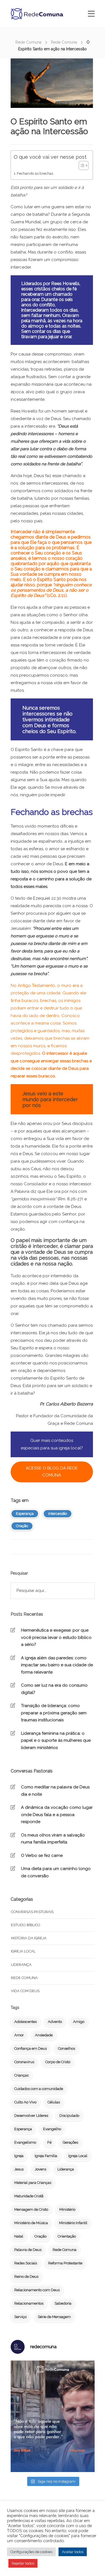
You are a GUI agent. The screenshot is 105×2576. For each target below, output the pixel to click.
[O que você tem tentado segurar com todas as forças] (53, 2416)
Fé (49, 2142)
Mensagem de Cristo (31, 2209)
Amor (19, 2035)
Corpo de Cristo (58, 2062)
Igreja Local (78, 2156)
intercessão (58, 1514)
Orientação (67, 2236)
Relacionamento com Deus (37, 2290)
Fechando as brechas (35, 173)
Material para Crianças (33, 2183)
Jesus (19, 2169)
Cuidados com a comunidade (39, 2089)
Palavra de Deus (28, 2250)
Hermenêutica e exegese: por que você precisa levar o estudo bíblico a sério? (56, 1637)
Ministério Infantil (73, 2223)
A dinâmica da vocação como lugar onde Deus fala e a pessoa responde (57, 1815)
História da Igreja (29, 1938)
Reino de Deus (26, 2277)
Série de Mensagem (54, 2317)
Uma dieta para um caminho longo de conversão (56, 1872)
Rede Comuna (28, 42)
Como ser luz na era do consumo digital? (54, 1689)
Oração (22, 1526)
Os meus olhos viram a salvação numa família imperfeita (53, 1839)
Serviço (20, 2317)
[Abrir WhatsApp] (91, 2562)
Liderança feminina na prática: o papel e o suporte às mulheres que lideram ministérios (56, 1740)
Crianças (21, 2075)
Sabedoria (63, 2303)
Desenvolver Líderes (31, 2116)
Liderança (21, 1965)
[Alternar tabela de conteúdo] (81, 165)
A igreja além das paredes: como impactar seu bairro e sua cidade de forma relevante (57, 1665)
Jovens (40, 2169)
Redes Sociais (26, 2263)
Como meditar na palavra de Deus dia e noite (55, 1791)
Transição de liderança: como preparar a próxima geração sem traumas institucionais (54, 1713)
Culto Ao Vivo (25, 2102)
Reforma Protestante (65, 2263)
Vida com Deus (25, 1991)
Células (54, 2102)
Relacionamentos (29, 2303)
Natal (19, 2236)
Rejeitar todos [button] (23, 2563)
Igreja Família (46, 2156)
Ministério (67, 2209)
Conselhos (66, 2048)
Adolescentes (25, 2022)
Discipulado (69, 2116)
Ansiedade (44, 2035)
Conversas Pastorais (32, 1912)
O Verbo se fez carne (42, 1855)
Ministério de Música (31, 2223)
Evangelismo (25, 2142)
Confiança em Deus (31, 2048)
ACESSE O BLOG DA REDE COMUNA (52, 1472)
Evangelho (52, 2129)
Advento (55, 2022)
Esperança (25, 1514)
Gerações (70, 2142)
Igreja (19, 2156)
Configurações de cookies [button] (31, 2552)
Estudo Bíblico (26, 1925)
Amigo (79, 2022)
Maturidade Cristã (29, 2196)
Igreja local (23, 1951)
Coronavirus (24, 2062)
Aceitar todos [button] (73, 2552)
